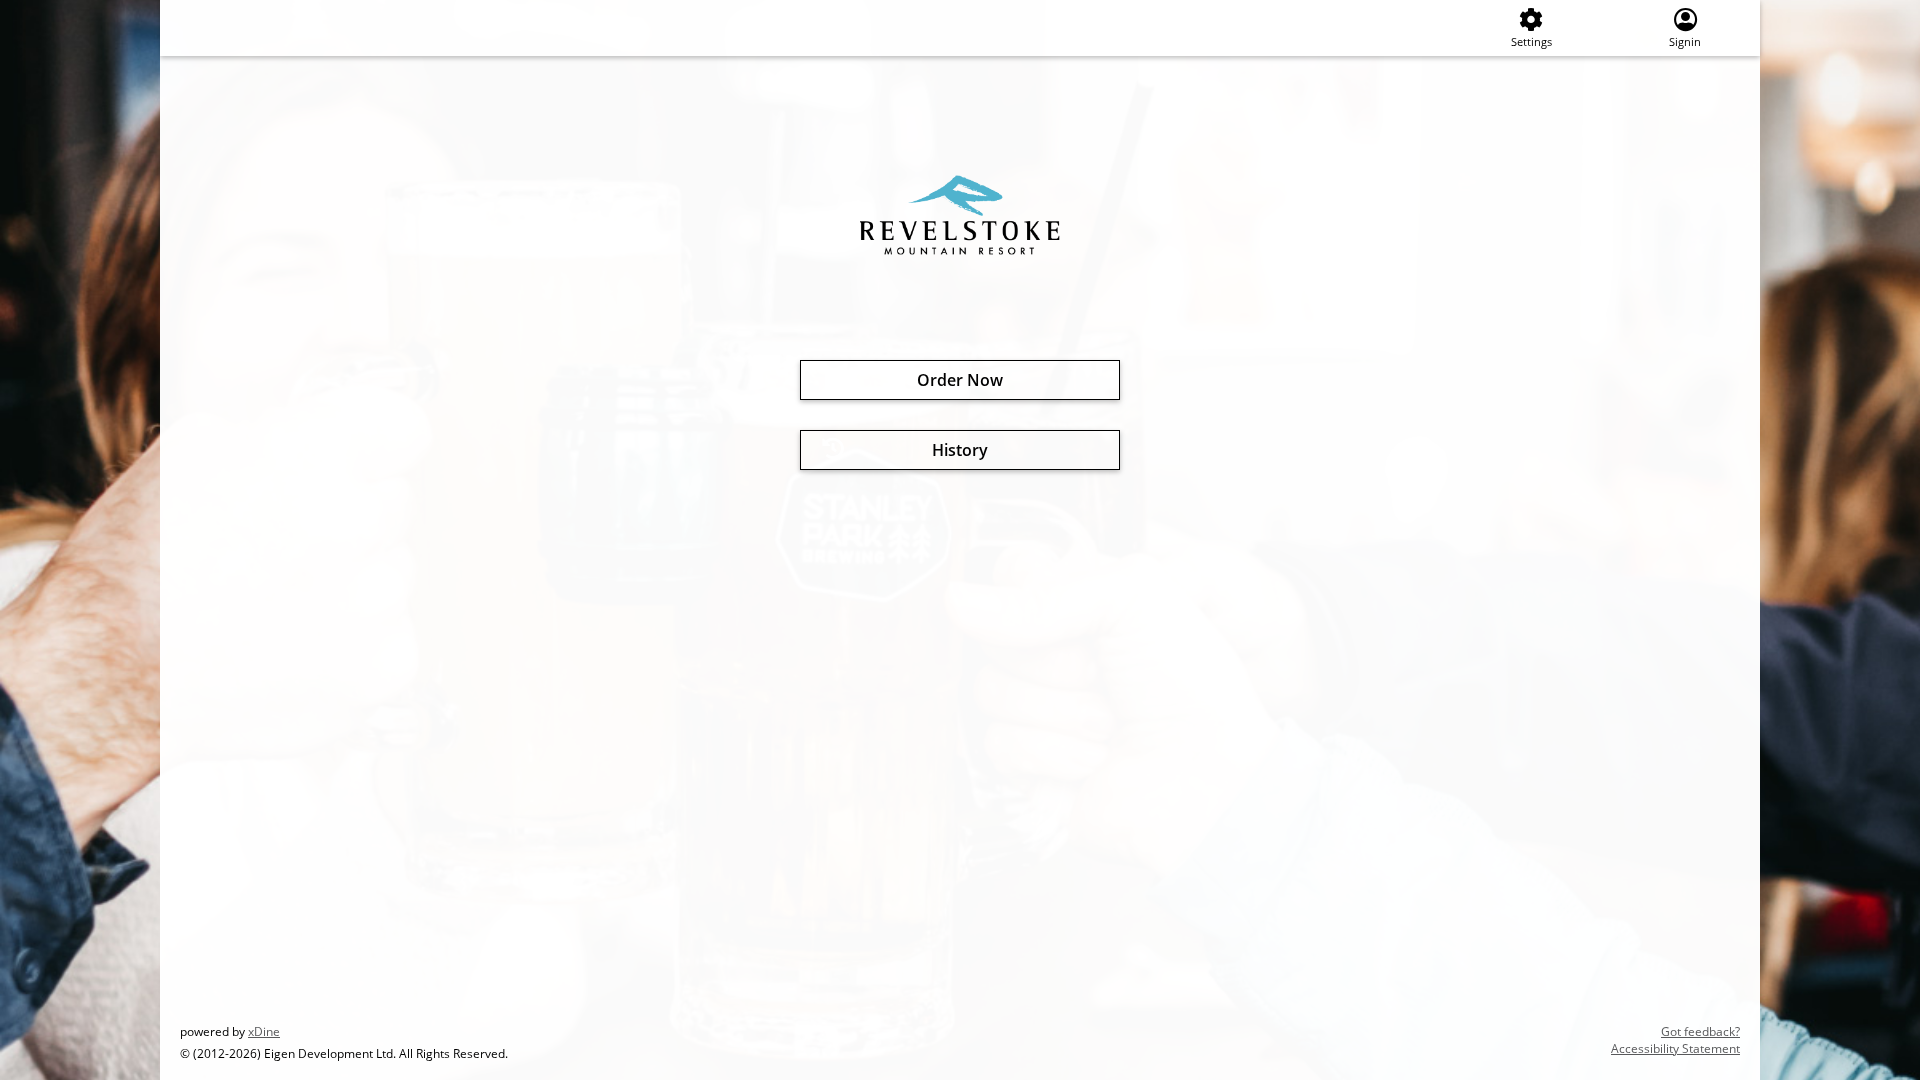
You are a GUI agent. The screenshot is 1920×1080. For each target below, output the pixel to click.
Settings (1531, 41)
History (960, 450)
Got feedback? (1700, 1031)
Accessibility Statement (1675, 1048)
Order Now (960, 380)
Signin (1685, 41)
